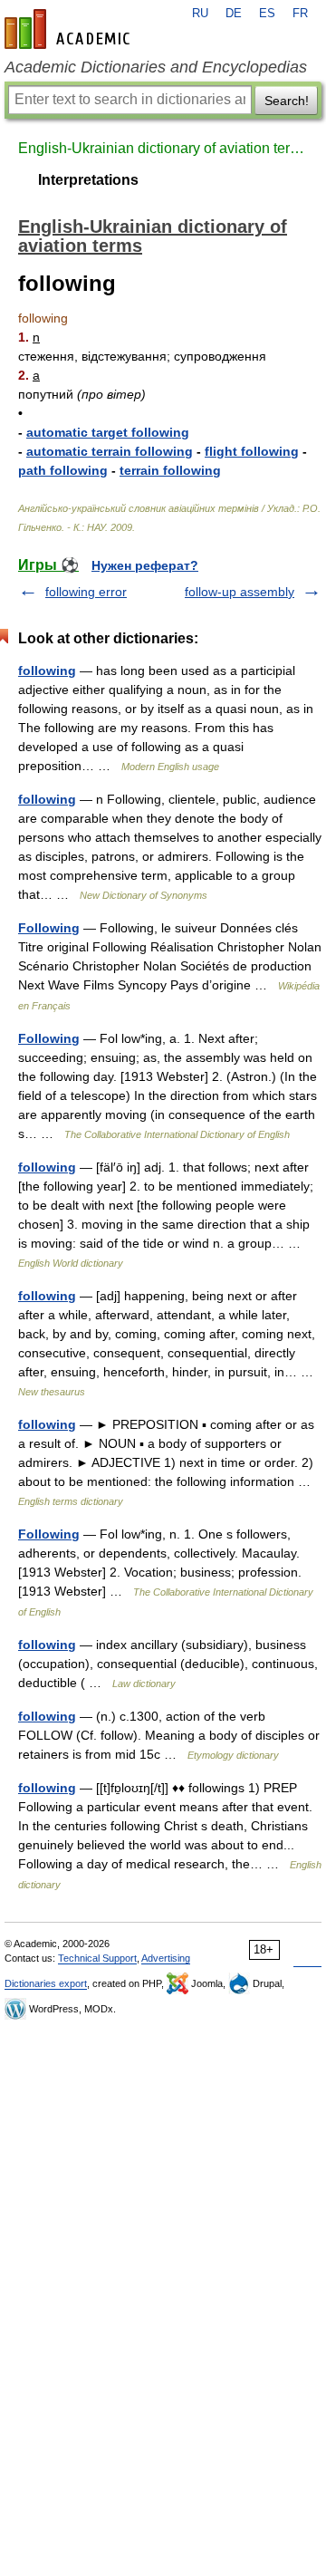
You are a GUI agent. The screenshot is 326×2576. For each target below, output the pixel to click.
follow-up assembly (240, 592)
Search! (287, 101)
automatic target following (108, 432)
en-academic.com (70, 29)
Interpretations (88, 180)
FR (300, 14)
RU (200, 14)
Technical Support (97, 1958)
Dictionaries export (46, 1983)
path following (63, 470)
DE (234, 14)
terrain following (170, 470)
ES (267, 14)
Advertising (166, 1958)
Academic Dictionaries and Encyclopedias (156, 67)
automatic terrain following (110, 451)
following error (86, 592)
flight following (252, 451)
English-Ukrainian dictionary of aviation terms (163, 148)
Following (49, 928)
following (47, 671)
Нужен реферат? (145, 565)
